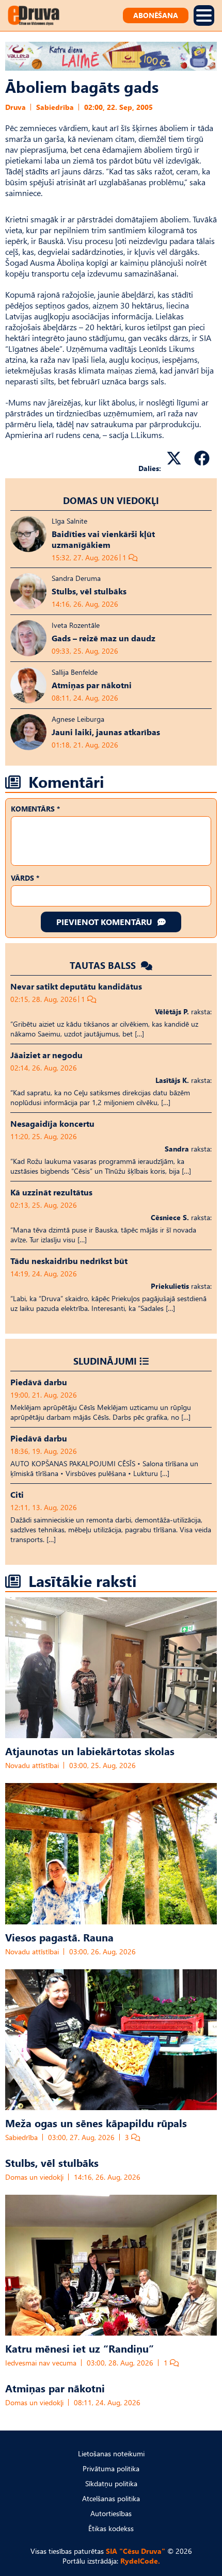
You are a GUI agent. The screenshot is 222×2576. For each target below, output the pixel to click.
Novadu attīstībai (32, 1765)
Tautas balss (104, 965)
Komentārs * (35, 809)
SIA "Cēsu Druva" (136, 2551)
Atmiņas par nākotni (55, 2388)
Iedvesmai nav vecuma (41, 2363)
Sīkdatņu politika (111, 2483)
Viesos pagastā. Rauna (59, 1937)
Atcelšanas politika (111, 2498)
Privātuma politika (111, 2468)
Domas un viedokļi (111, 500)
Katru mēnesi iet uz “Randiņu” (80, 2348)
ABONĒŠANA (156, 15)
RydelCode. (140, 2561)
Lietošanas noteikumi (111, 2453)
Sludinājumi (105, 1361)
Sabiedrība (55, 107)
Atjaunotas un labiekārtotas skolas (90, 1751)
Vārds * (25, 878)
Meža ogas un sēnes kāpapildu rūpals (96, 2123)
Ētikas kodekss (111, 2528)
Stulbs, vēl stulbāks (52, 2162)
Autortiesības (111, 2513)
